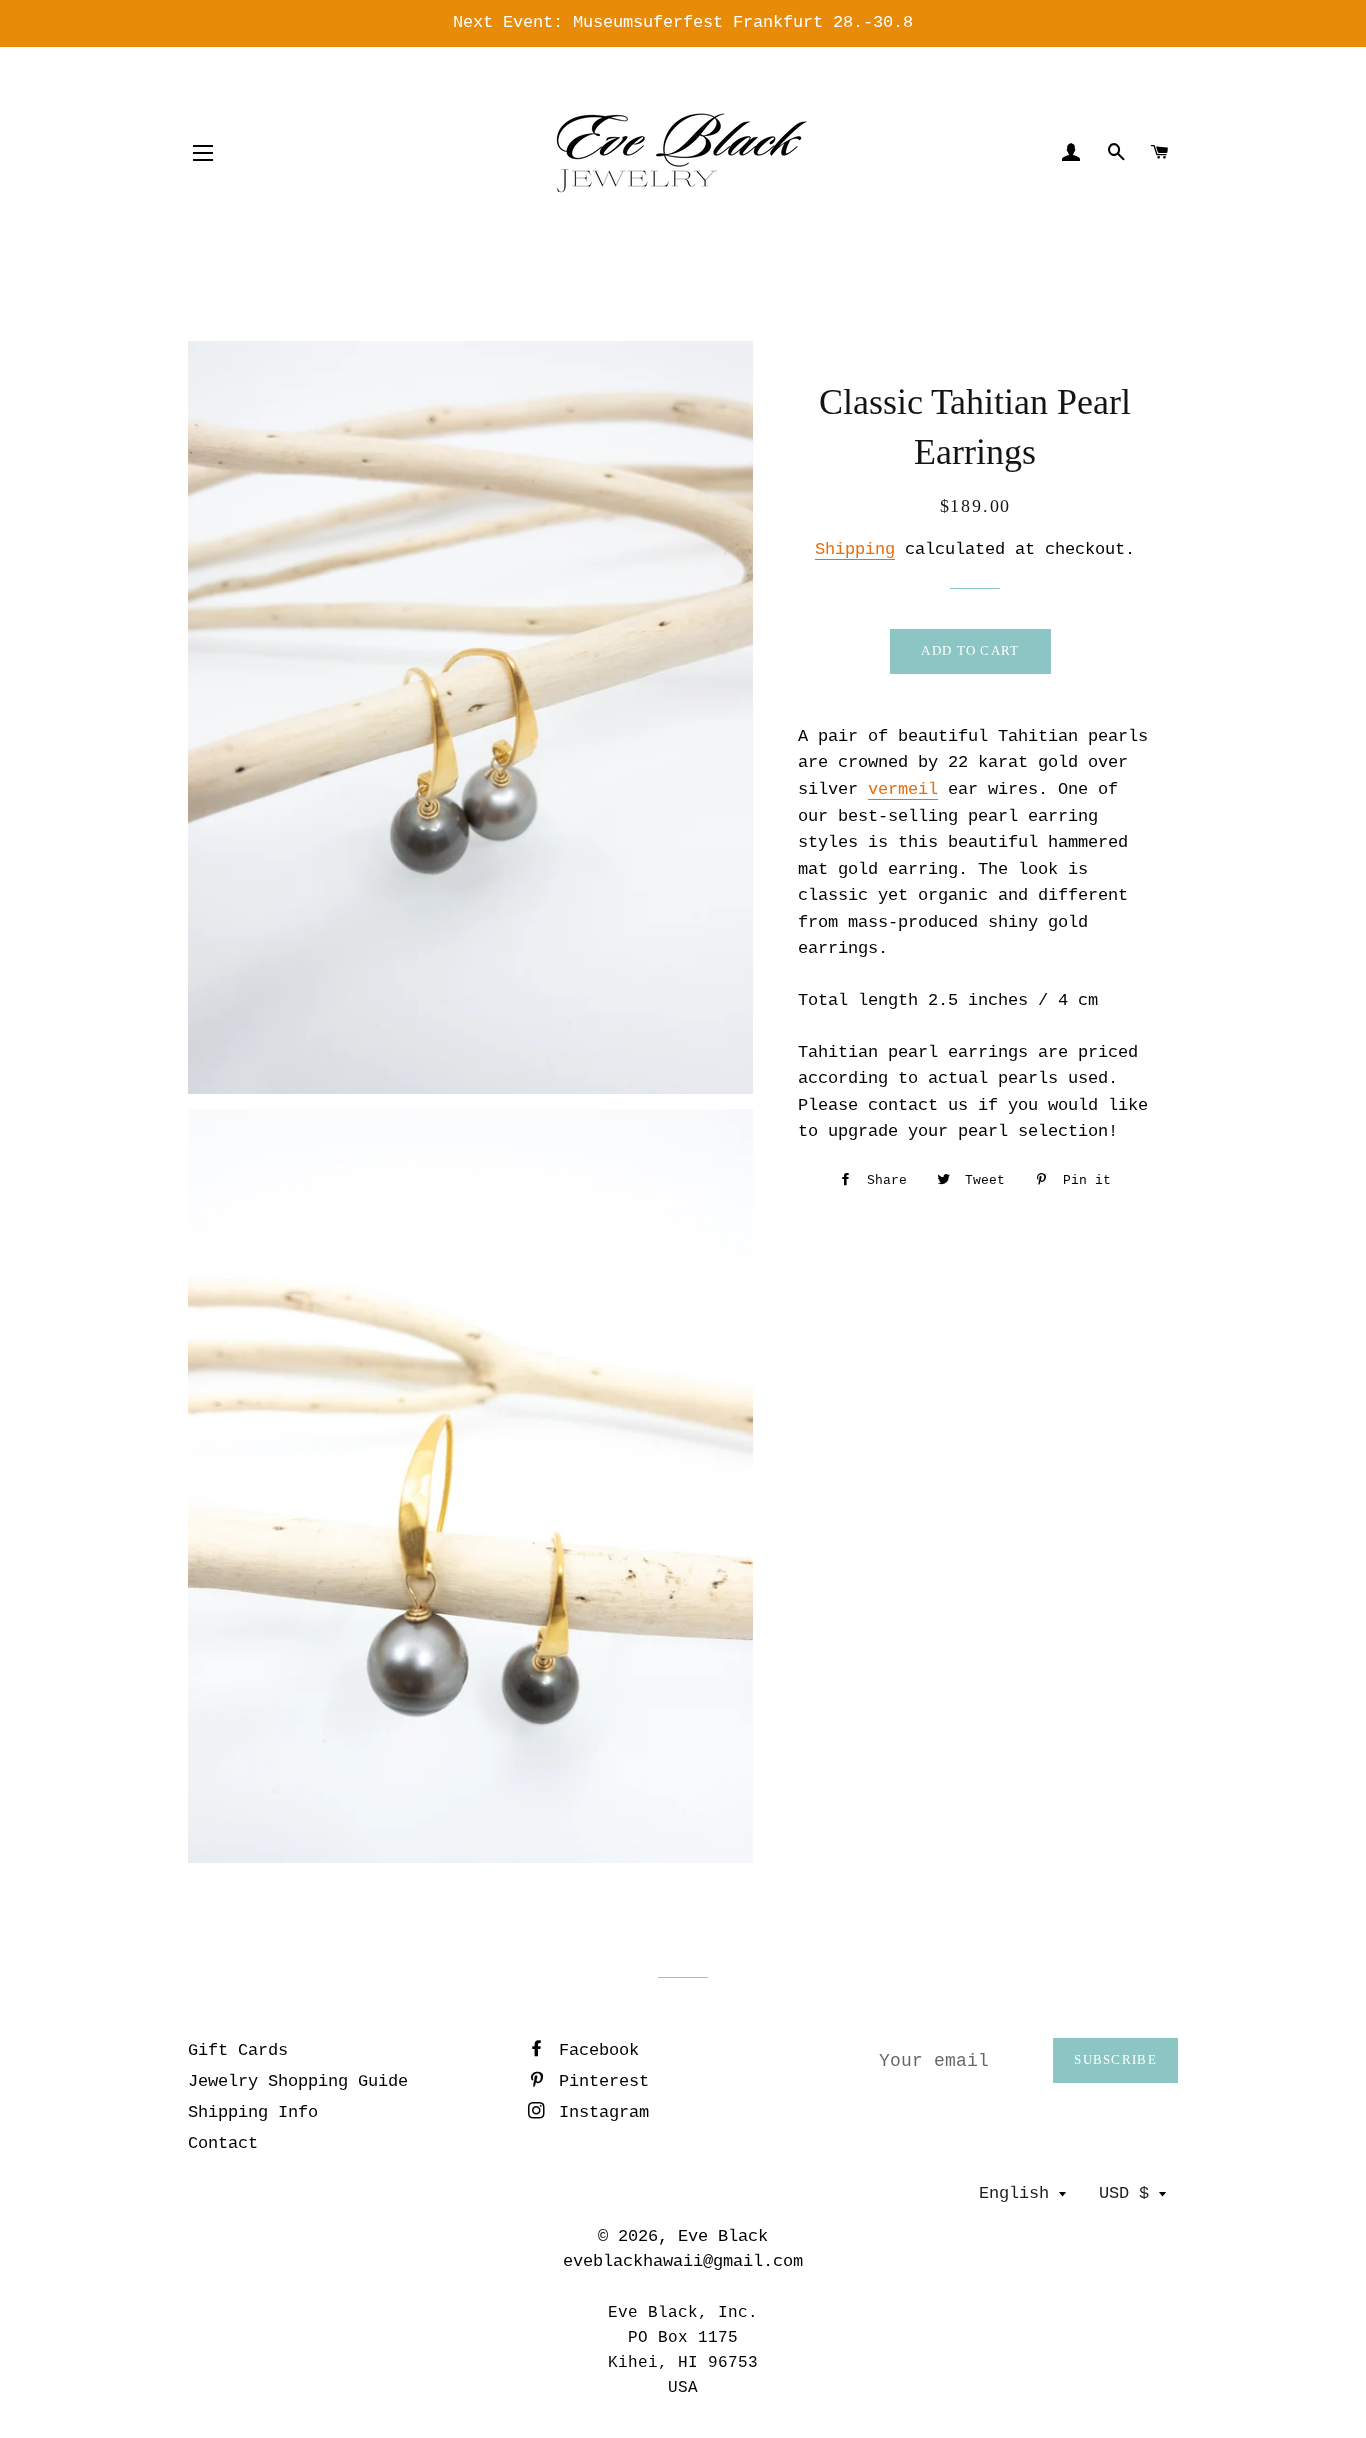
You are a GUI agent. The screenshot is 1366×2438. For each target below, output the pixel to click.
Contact (223, 2143)
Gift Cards (238, 2050)
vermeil (903, 789)
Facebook (594, 2050)
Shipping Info (253, 2112)
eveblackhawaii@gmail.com (683, 2261)
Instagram (599, 2112)
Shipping (855, 549)
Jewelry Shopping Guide (298, 2081)
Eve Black (723, 2236)
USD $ (1124, 2193)
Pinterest (599, 2081)
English (1014, 2193)
